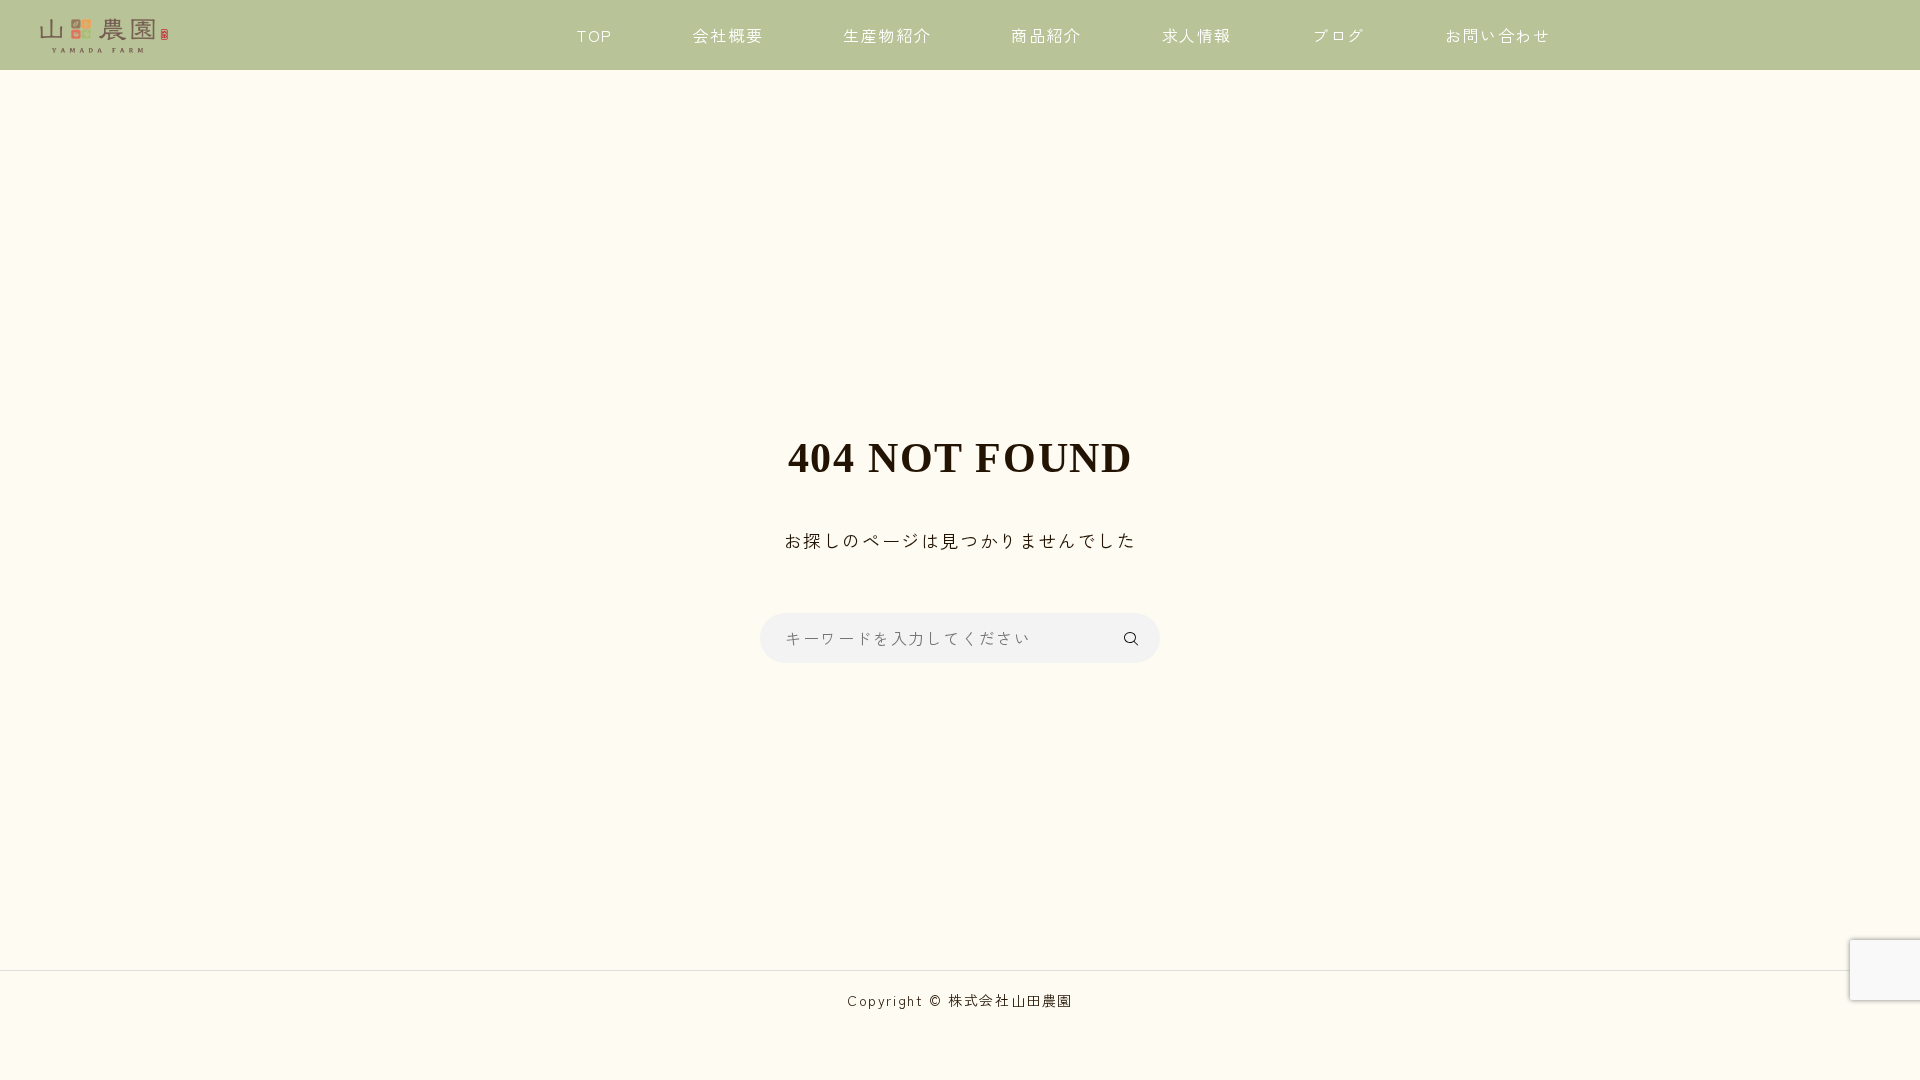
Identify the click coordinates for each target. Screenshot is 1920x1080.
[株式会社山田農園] (104, 35)
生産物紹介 (887, 35)
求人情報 (1197, 35)
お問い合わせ (1498, 35)
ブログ (1338, 35)
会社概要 (728, 35)
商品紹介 (1046, 35)
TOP (595, 35)
